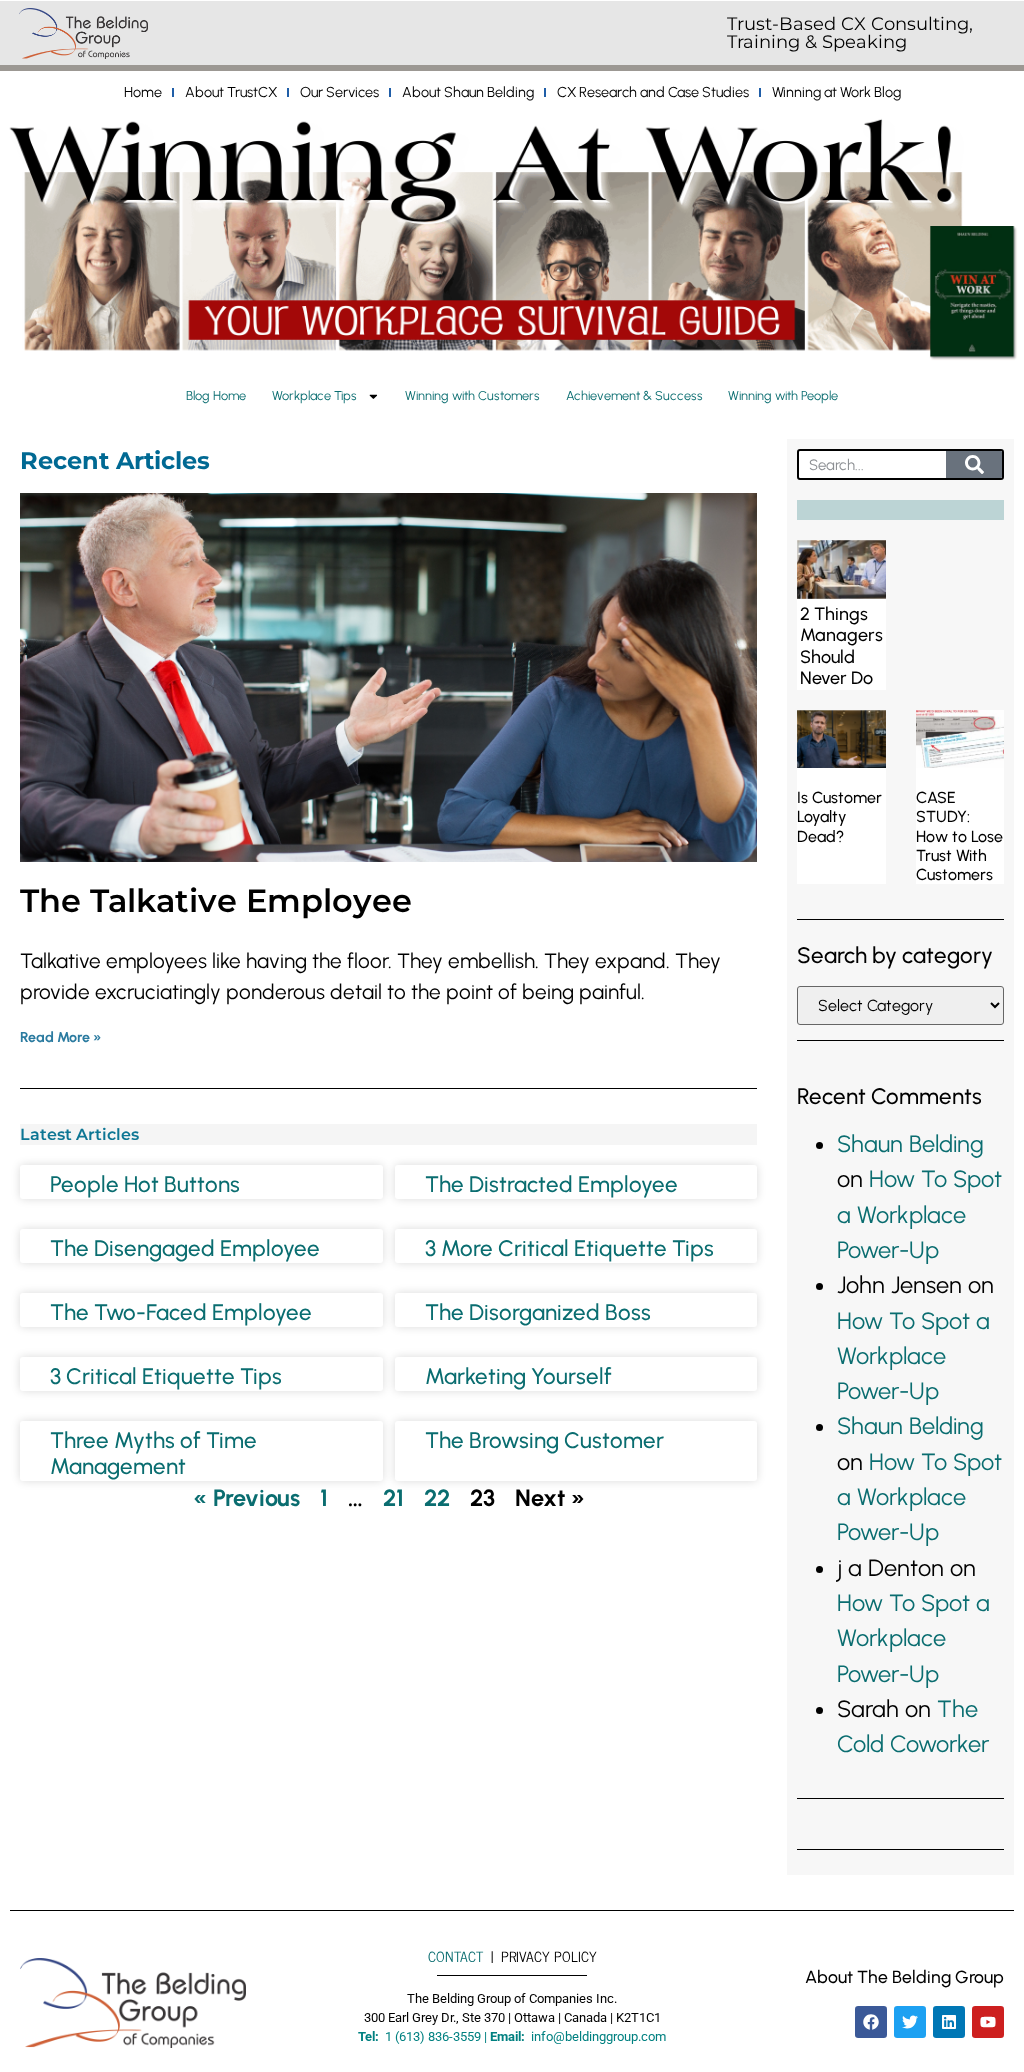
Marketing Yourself (518, 1376)
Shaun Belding (910, 1144)
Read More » (61, 1037)
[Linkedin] (949, 2022)
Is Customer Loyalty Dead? (839, 816)
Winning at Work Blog (836, 92)
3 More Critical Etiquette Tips (569, 1248)
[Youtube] (988, 2022)
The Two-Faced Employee (181, 1312)
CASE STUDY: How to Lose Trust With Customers (959, 836)
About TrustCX (231, 92)
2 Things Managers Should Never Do (841, 646)
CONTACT (455, 1956)
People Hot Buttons (145, 1184)
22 (437, 1498)
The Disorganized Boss (538, 1312)
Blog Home (216, 395)
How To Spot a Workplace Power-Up (919, 1214)
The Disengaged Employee (185, 1248)
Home (143, 92)
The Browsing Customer (544, 1440)
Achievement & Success (634, 395)
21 (393, 1498)
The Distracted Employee (551, 1184)
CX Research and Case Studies (653, 92)
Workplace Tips (314, 395)
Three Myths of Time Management (153, 1454)
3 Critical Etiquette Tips (166, 1376)
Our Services (339, 92)
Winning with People (783, 395)
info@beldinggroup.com (598, 2036)
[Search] (974, 464)
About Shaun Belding (468, 92)
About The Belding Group (904, 1976)
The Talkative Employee (216, 900)
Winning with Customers (472, 395)
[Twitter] (910, 2022)
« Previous (246, 1498)
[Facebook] (871, 2022)
